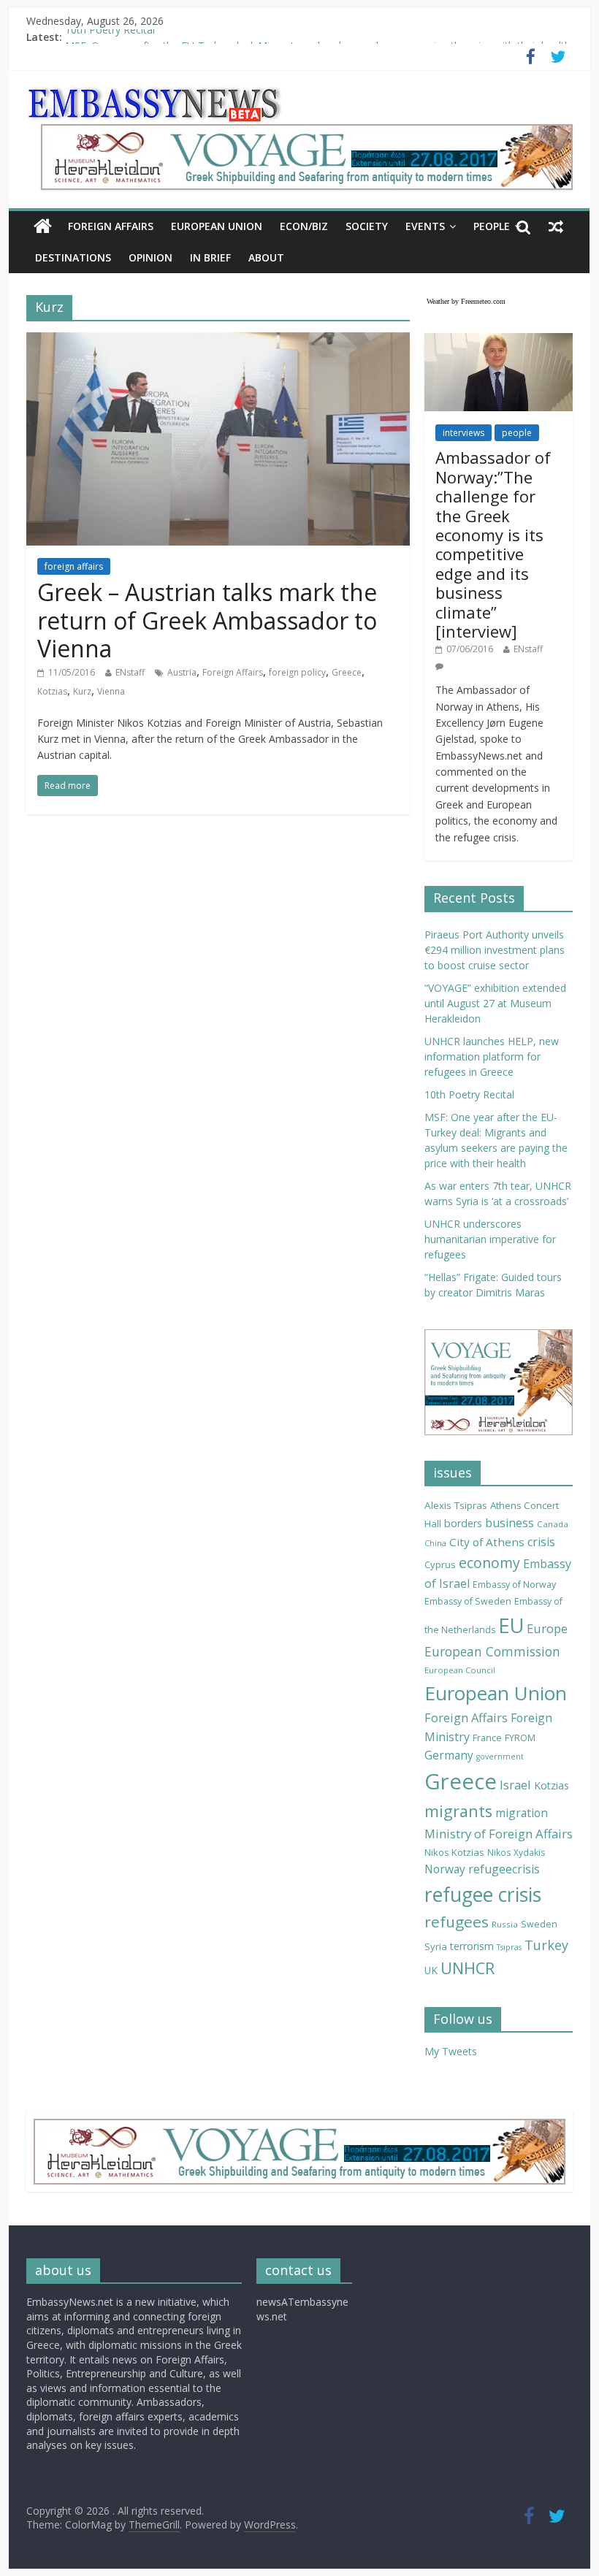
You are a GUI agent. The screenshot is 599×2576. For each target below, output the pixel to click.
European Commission (492, 1651)
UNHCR (468, 1968)
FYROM (520, 1738)
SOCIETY (367, 226)
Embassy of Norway (514, 1585)
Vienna (111, 691)
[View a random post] (556, 226)
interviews (463, 433)
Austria (182, 672)
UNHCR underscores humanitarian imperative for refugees (490, 1239)
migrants (458, 1811)
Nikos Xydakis (516, 1852)
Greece (347, 672)
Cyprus (440, 1564)
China (435, 1543)
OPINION (150, 257)
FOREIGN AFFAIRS (111, 226)
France (487, 1738)
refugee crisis (483, 1895)
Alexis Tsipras (456, 1505)
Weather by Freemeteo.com (466, 301)
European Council (460, 1670)
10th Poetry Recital (110, 37)
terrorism (472, 1946)
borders (463, 1523)
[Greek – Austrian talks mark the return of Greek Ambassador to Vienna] (218, 341)
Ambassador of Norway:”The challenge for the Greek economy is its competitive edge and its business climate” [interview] (493, 544)
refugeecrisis (504, 1869)
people (517, 433)
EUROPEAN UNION (217, 226)
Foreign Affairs (233, 672)
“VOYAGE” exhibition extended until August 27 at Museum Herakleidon (495, 1003)
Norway (445, 1869)
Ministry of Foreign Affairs (499, 1834)
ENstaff (130, 672)
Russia (505, 1924)
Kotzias (52, 691)
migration (522, 1813)
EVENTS (425, 226)
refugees (457, 1922)
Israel (515, 1785)
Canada (553, 1524)
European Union (496, 1693)
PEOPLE (492, 226)
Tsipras (509, 1947)
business (510, 1523)
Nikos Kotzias (454, 1852)
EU (511, 1625)
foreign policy (297, 672)
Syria (436, 1946)
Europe (547, 1628)
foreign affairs (74, 566)
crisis (541, 1542)
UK (431, 1970)
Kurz (82, 691)
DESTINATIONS (73, 257)
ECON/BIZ (304, 226)
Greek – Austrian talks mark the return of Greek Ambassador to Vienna (207, 620)
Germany (449, 1755)
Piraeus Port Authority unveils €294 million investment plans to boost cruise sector (495, 950)
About (266, 257)
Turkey (546, 1945)
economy (489, 1563)
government (500, 1757)
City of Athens (487, 1542)
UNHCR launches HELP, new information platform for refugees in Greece (492, 1056)
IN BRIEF (210, 257)
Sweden (539, 1924)
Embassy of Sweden (468, 1601)
